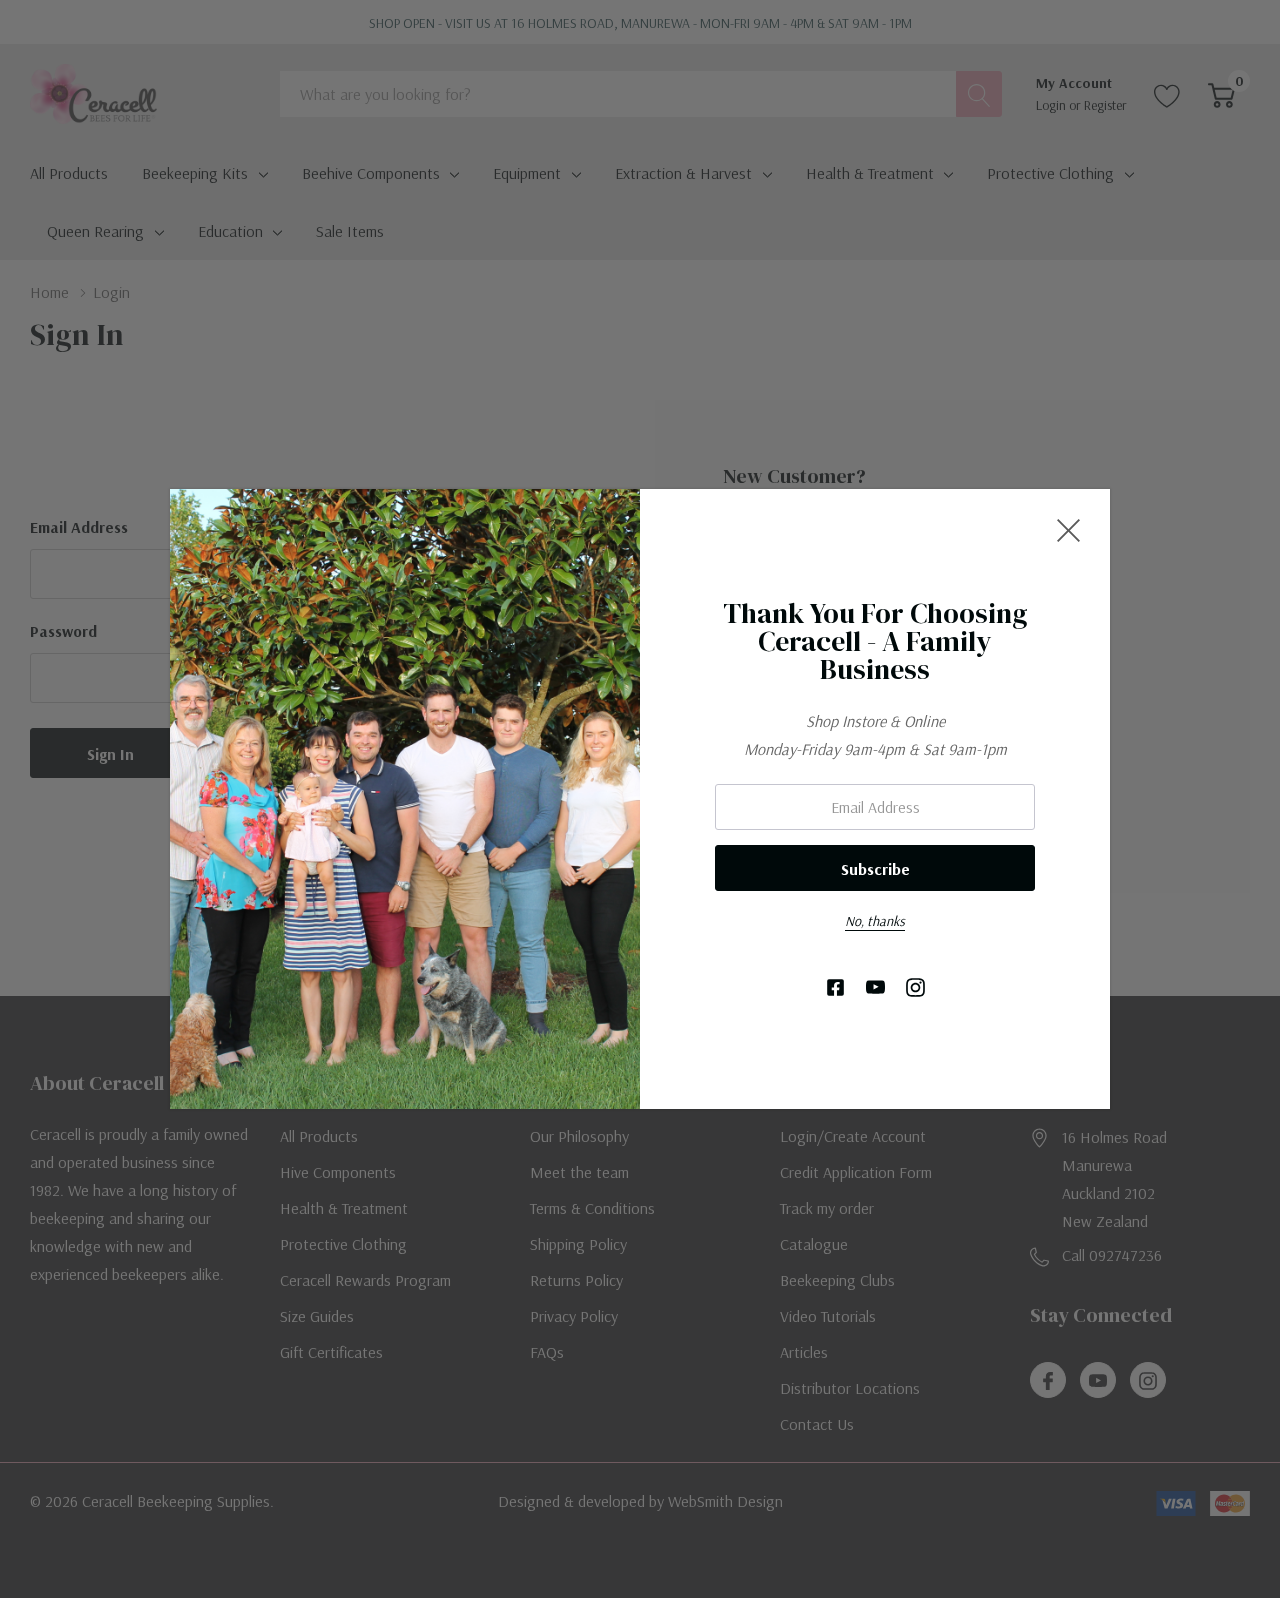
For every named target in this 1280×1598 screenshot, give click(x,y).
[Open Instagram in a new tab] (915, 988)
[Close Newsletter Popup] (1068, 530)
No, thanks (875, 921)
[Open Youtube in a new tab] (875, 988)
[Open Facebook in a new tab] (835, 988)
